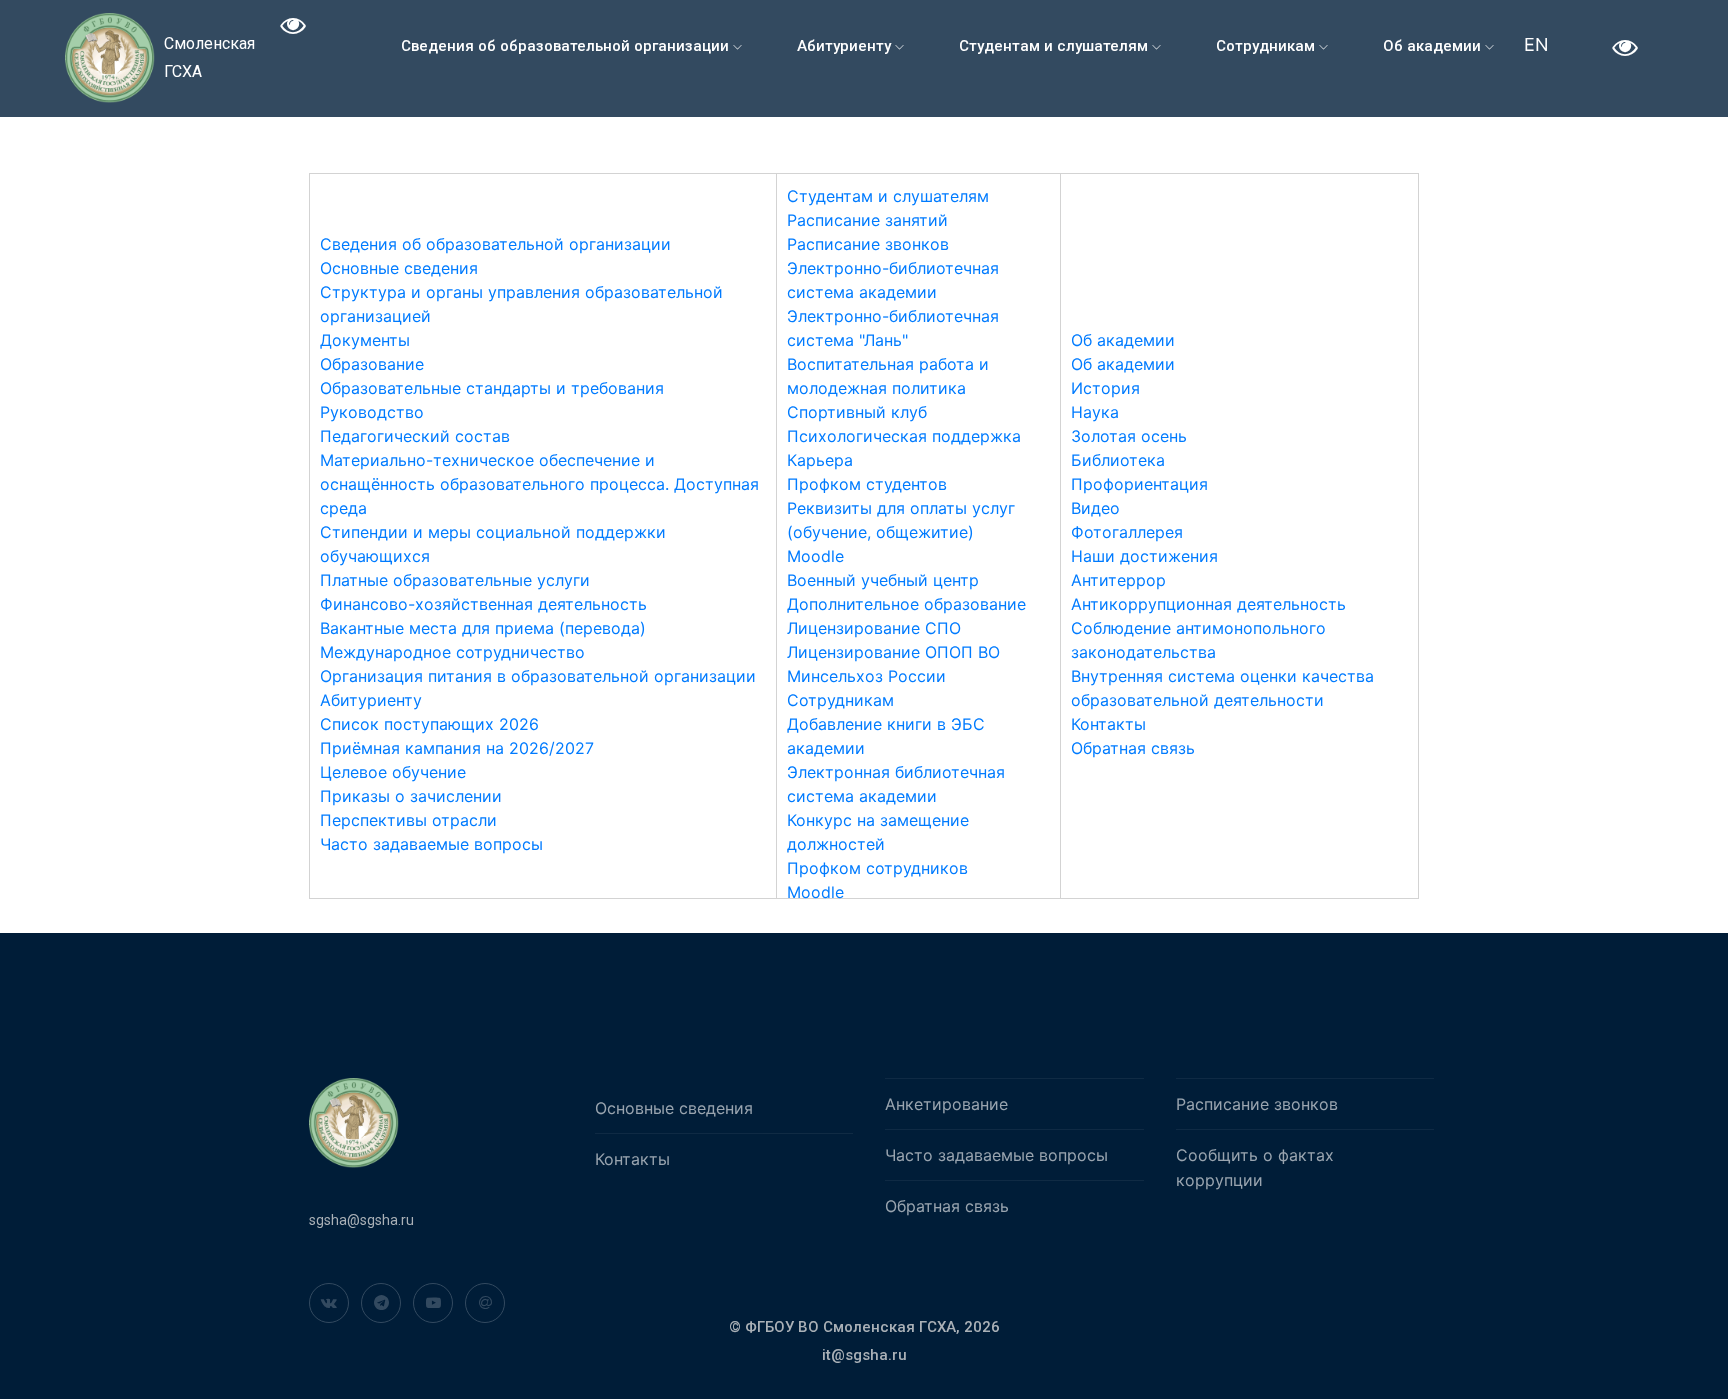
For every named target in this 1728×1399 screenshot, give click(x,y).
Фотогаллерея (1127, 532)
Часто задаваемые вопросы (431, 844)
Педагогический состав (415, 436)
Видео (1095, 508)
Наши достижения (1144, 556)
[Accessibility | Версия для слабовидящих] (293, 28)
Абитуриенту (846, 46)
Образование (372, 364)
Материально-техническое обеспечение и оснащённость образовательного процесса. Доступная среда (539, 484)
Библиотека (1118, 460)
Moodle (815, 556)
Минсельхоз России (866, 676)
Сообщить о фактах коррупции (1255, 1167)
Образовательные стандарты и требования (492, 388)
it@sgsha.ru (864, 1355)
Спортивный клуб (857, 412)
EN (1536, 44)
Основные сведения (399, 268)
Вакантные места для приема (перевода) (483, 628)
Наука (1095, 412)
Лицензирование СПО (874, 628)
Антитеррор (1118, 580)
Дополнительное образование (906, 604)
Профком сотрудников (877, 868)
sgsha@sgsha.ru (361, 1220)
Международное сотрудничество (452, 652)
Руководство (372, 412)
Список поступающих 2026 (429, 724)
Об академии (1434, 46)
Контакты (1108, 724)
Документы (365, 340)
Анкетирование (946, 1104)
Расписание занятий (867, 220)
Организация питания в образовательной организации (538, 676)
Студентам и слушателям (1055, 46)
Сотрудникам (1267, 46)
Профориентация (1139, 484)
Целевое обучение (393, 772)
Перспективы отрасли (408, 820)
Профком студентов (867, 484)
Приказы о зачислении (411, 796)
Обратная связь (1133, 748)
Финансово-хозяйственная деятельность (483, 604)
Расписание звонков (868, 244)
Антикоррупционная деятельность (1208, 604)
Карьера (820, 460)
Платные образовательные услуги (455, 580)
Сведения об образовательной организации (567, 46)
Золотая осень (1129, 436)
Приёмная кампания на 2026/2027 (457, 748)
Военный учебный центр (883, 580)
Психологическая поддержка (904, 436)
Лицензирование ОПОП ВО (893, 652)
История (1105, 388)
